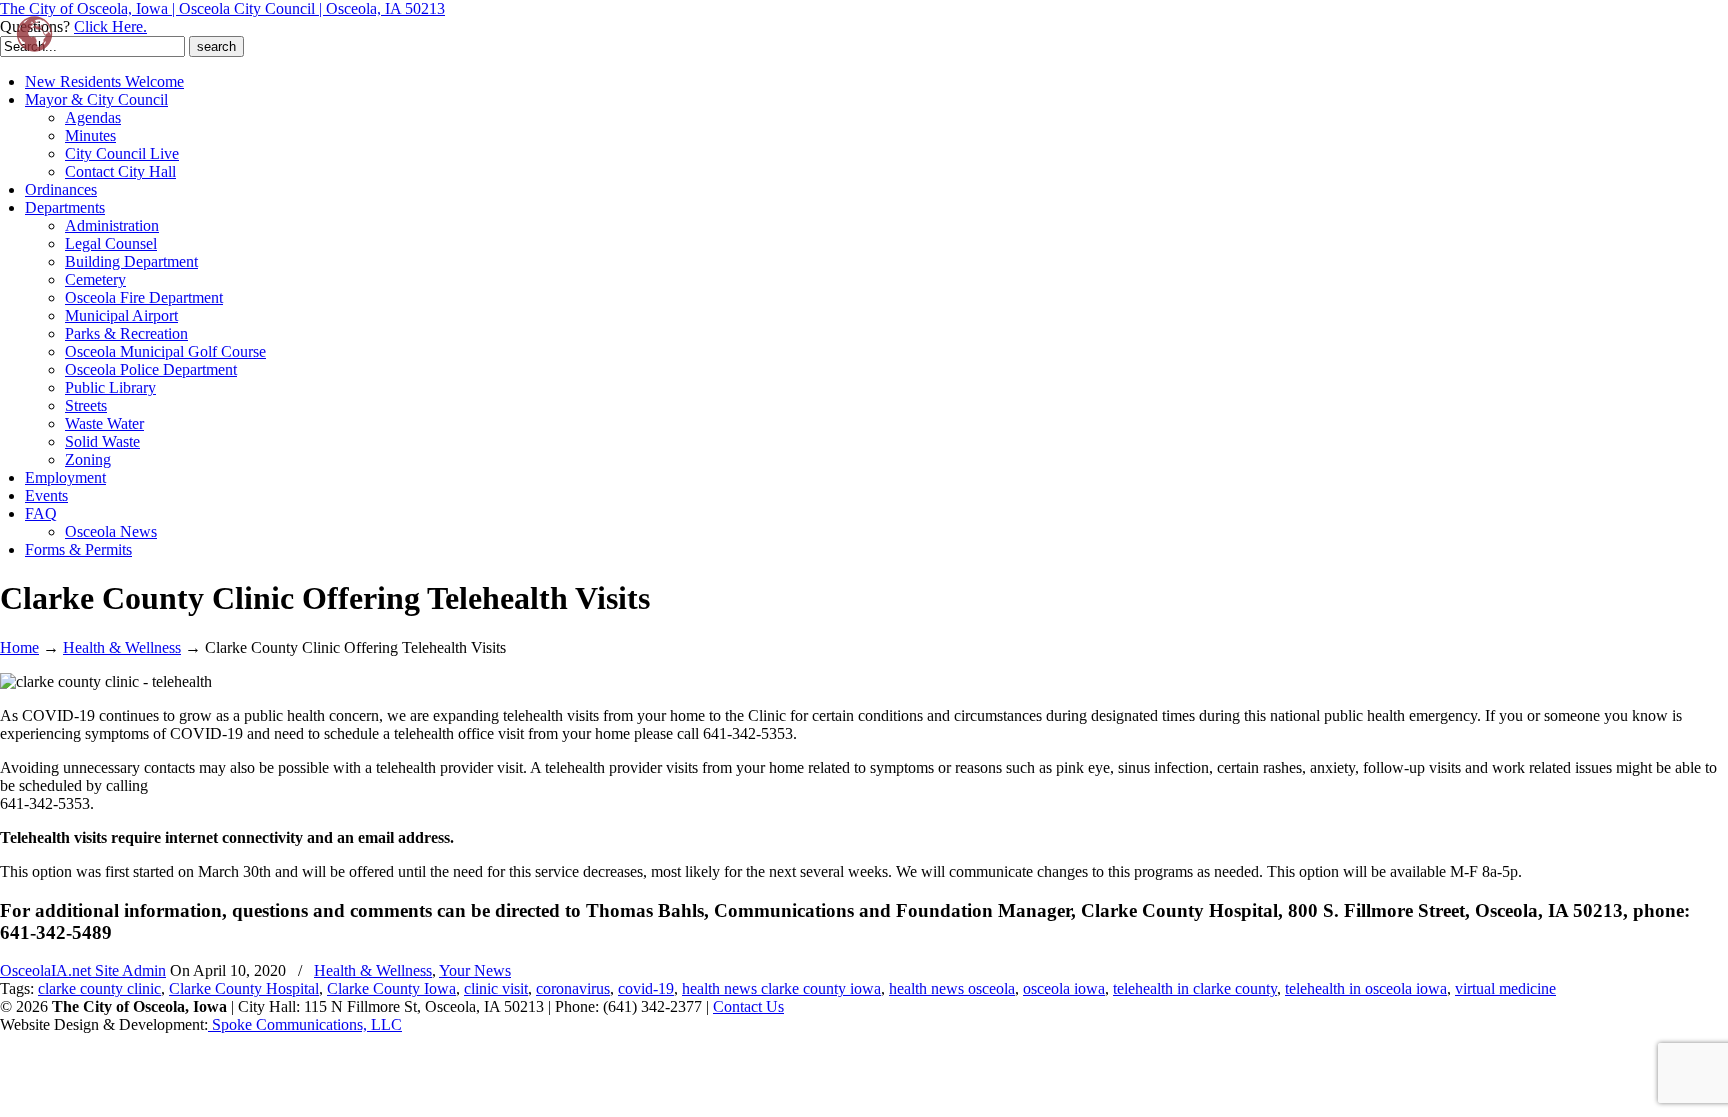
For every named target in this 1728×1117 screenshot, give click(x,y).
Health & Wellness (122, 647)
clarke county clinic (99, 988)
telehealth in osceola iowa (1366, 988)
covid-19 (646, 988)
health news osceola (952, 988)
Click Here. (110, 26)
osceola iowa (1064, 988)
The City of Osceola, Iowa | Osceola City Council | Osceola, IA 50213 (222, 8)
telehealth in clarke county (1195, 988)
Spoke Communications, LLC (305, 1024)
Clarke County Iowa (391, 988)
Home (19, 647)
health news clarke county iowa (781, 988)
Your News (475, 970)
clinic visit (496, 988)
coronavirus (573, 988)
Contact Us (748, 1006)
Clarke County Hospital (244, 988)
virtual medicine (1505, 988)
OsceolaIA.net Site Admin (83, 970)
